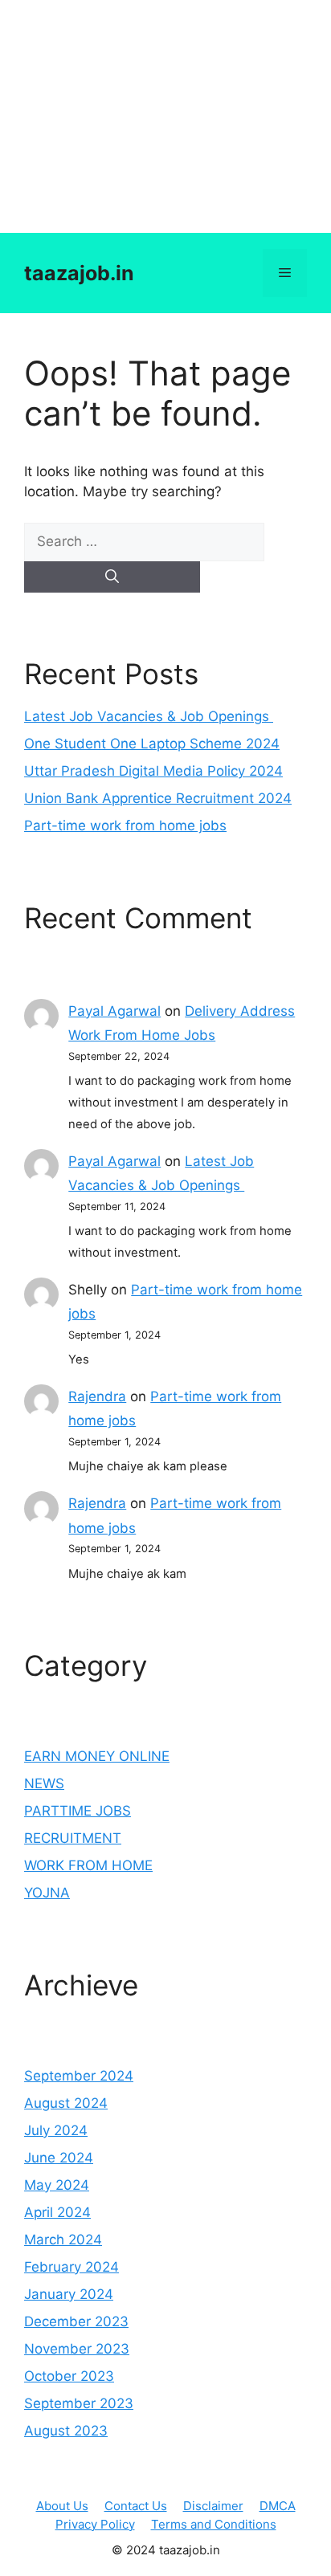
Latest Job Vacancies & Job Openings (149, 716)
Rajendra (97, 1396)
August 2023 (66, 2431)
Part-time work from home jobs (125, 825)
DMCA (278, 2506)
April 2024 (57, 2212)
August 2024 (66, 2103)
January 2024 (69, 2294)
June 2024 (59, 2158)
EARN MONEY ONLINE (97, 1756)
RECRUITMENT (73, 1838)
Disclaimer (213, 2506)
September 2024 (79, 2076)
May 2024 (57, 2185)
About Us (62, 2506)
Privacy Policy (95, 2524)
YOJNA (47, 1893)
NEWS (44, 1783)
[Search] (112, 577)
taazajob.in (79, 273)
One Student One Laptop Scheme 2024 (152, 744)
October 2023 (69, 2376)
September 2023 (79, 2403)
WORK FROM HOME (88, 1865)
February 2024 (72, 2267)
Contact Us (136, 2506)
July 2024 (56, 2130)
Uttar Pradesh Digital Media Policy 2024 (153, 771)
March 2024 (63, 2240)
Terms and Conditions (214, 2524)
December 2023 (76, 2321)
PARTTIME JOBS (78, 1811)
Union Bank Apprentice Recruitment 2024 (158, 798)
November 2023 (77, 2349)
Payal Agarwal (114, 1011)
